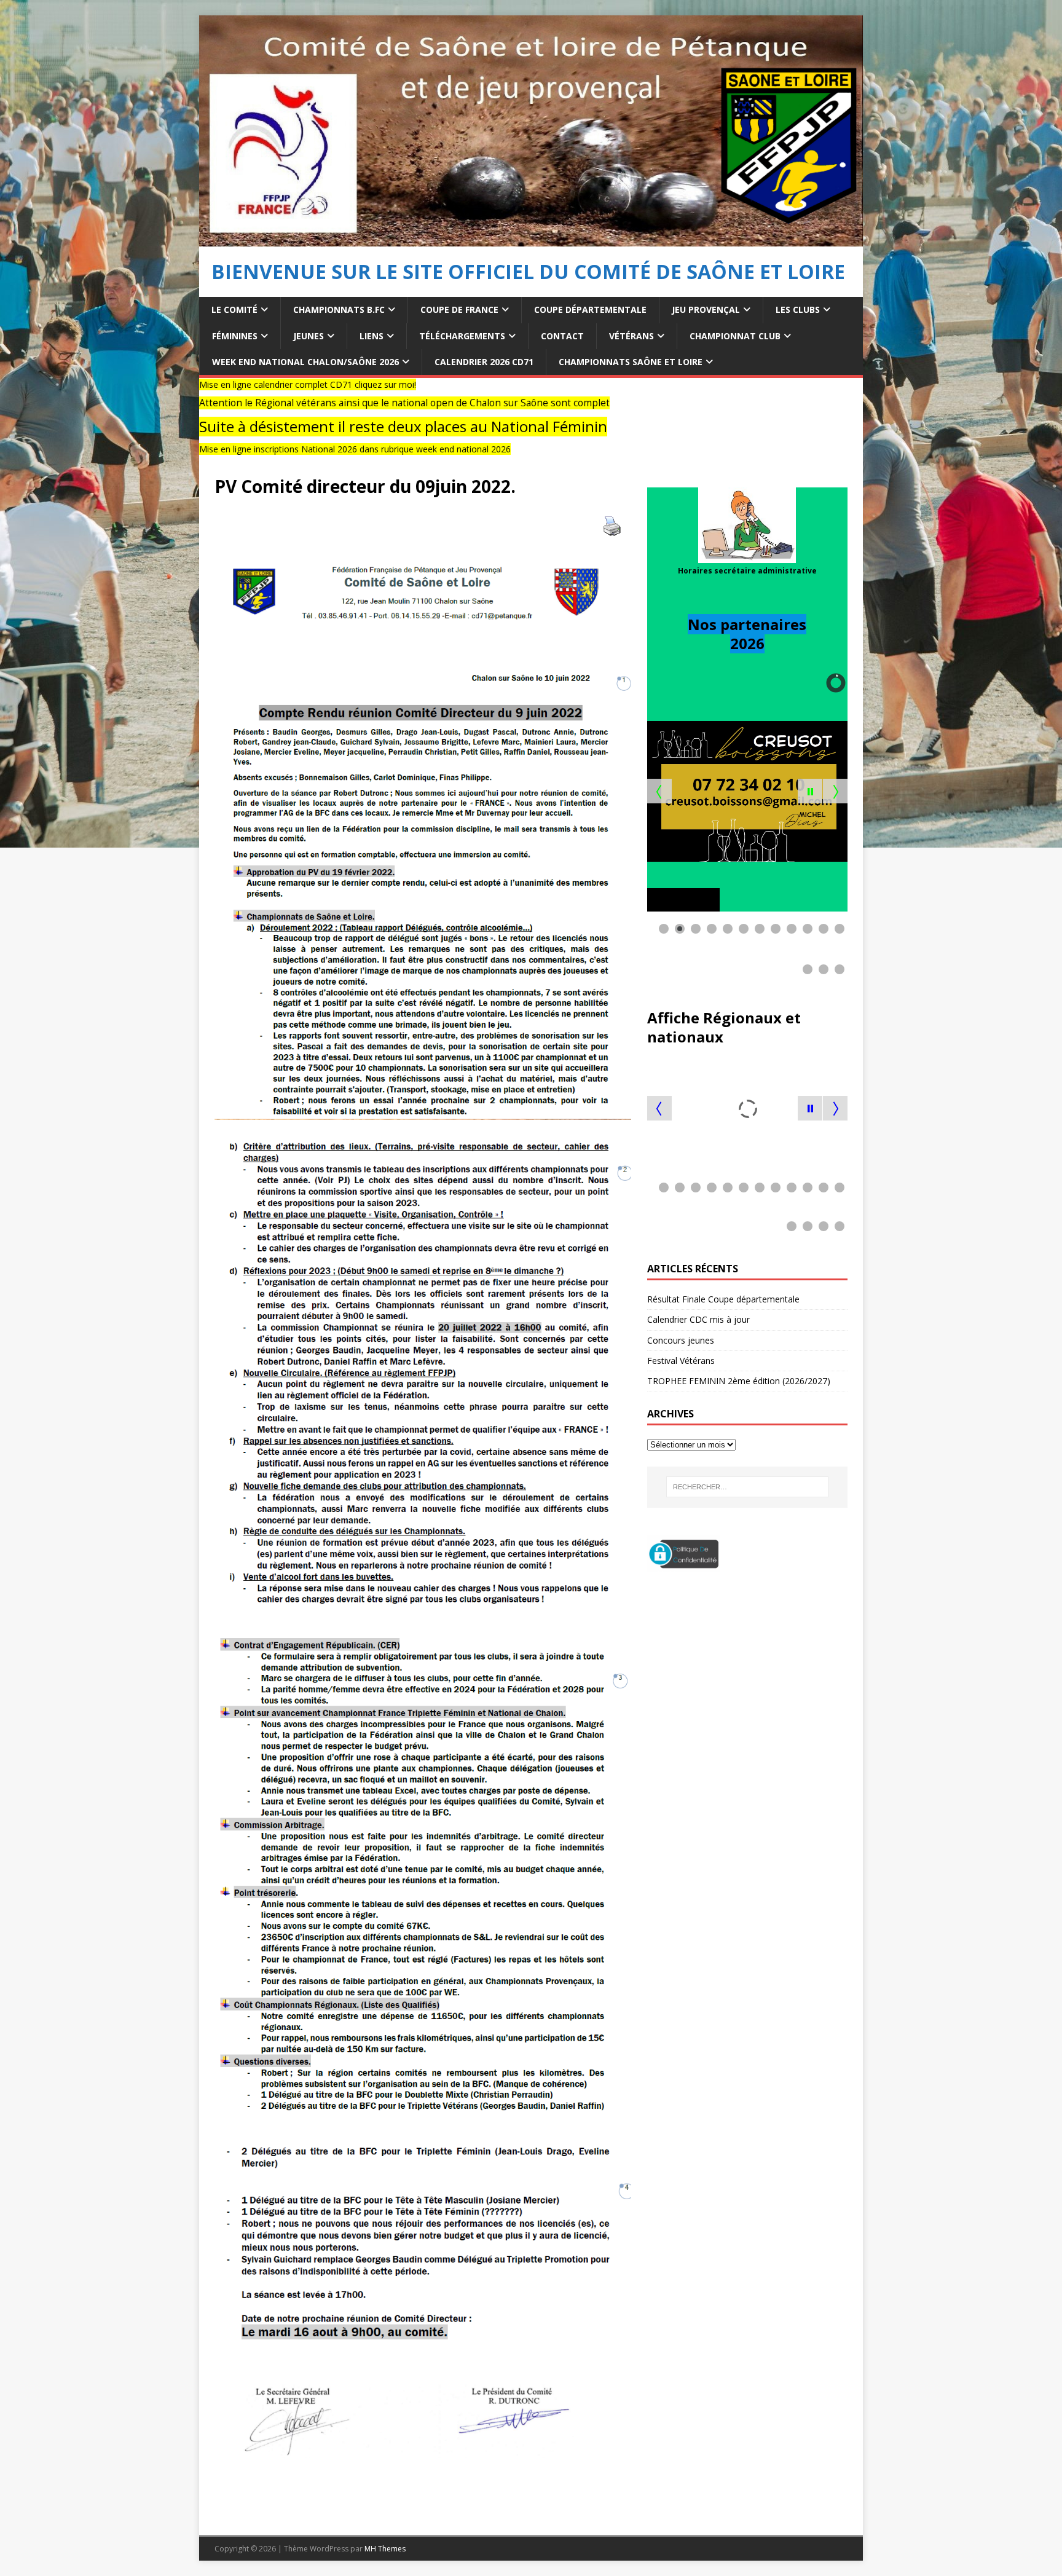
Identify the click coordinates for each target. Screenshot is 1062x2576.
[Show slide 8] (776, 929)
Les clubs (798, 309)
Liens (372, 336)
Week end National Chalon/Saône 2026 (305, 362)
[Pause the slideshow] (810, 791)
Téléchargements (462, 336)
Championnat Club (735, 336)
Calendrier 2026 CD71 (484, 362)
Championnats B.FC (339, 309)
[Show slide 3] (696, 929)
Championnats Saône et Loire (631, 362)
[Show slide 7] (760, 929)
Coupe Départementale (590, 309)
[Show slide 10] (808, 929)
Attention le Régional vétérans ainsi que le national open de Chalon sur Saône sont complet (258, 403)
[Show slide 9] (792, 929)
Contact (562, 336)
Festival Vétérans (681, 1361)
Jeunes (309, 336)
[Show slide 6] (744, 929)
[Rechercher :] (747, 1487)
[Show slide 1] (664, 929)
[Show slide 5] (728, 929)
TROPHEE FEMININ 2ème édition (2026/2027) (739, 1381)
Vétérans (631, 336)
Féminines (235, 336)
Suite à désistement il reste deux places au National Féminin (256, 427)
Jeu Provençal (706, 309)
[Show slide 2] (680, 929)
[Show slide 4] (712, 929)
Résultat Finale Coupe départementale (723, 1299)
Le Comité (234, 309)
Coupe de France (459, 309)
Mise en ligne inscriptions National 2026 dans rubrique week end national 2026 (208, 449)
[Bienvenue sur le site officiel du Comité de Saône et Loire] (531, 239)
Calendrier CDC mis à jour (698, 1319)
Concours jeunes (681, 1340)
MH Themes (385, 2549)
